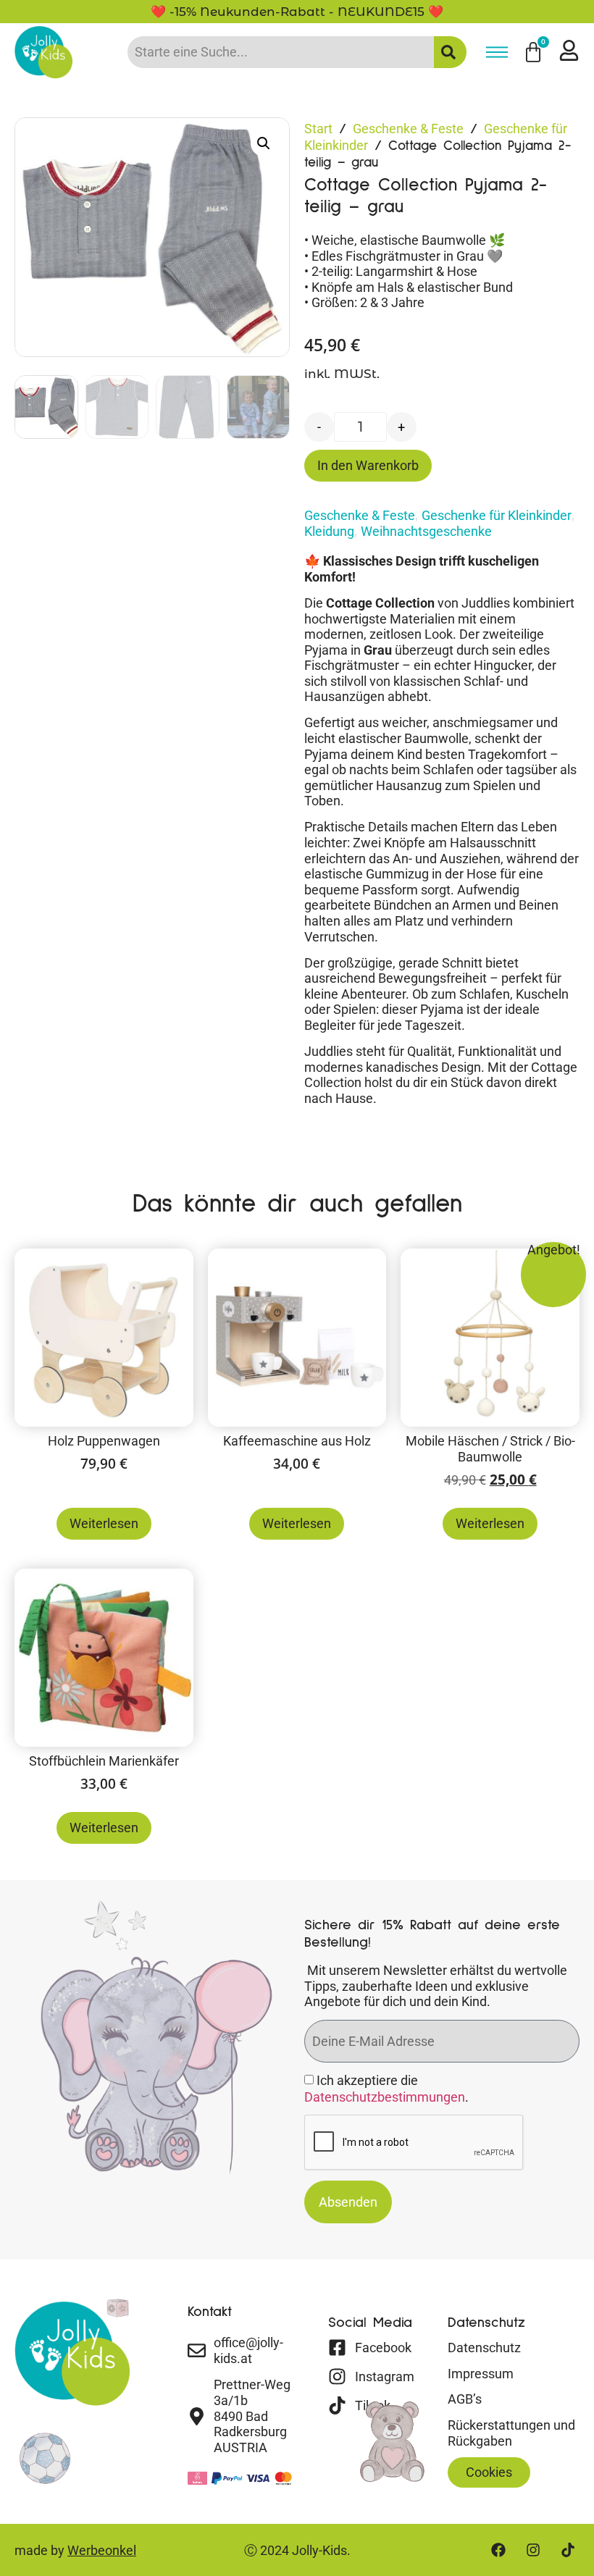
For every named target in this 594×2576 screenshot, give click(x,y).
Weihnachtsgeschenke (426, 531)
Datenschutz (484, 2348)
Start (318, 129)
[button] (264, 143)
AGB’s (465, 2399)
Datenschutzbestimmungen (385, 2098)
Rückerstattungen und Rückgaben (511, 2433)
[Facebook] (498, 2550)
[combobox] (281, 52)
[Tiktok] (568, 2550)
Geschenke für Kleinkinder (497, 515)
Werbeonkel (102, 2550)
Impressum (481, 2374)
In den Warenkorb (368, 465)
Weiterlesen (104, 1523)
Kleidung (329, 531)
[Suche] (450, 52)
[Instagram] (533, 2550)
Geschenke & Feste (408, 129)
